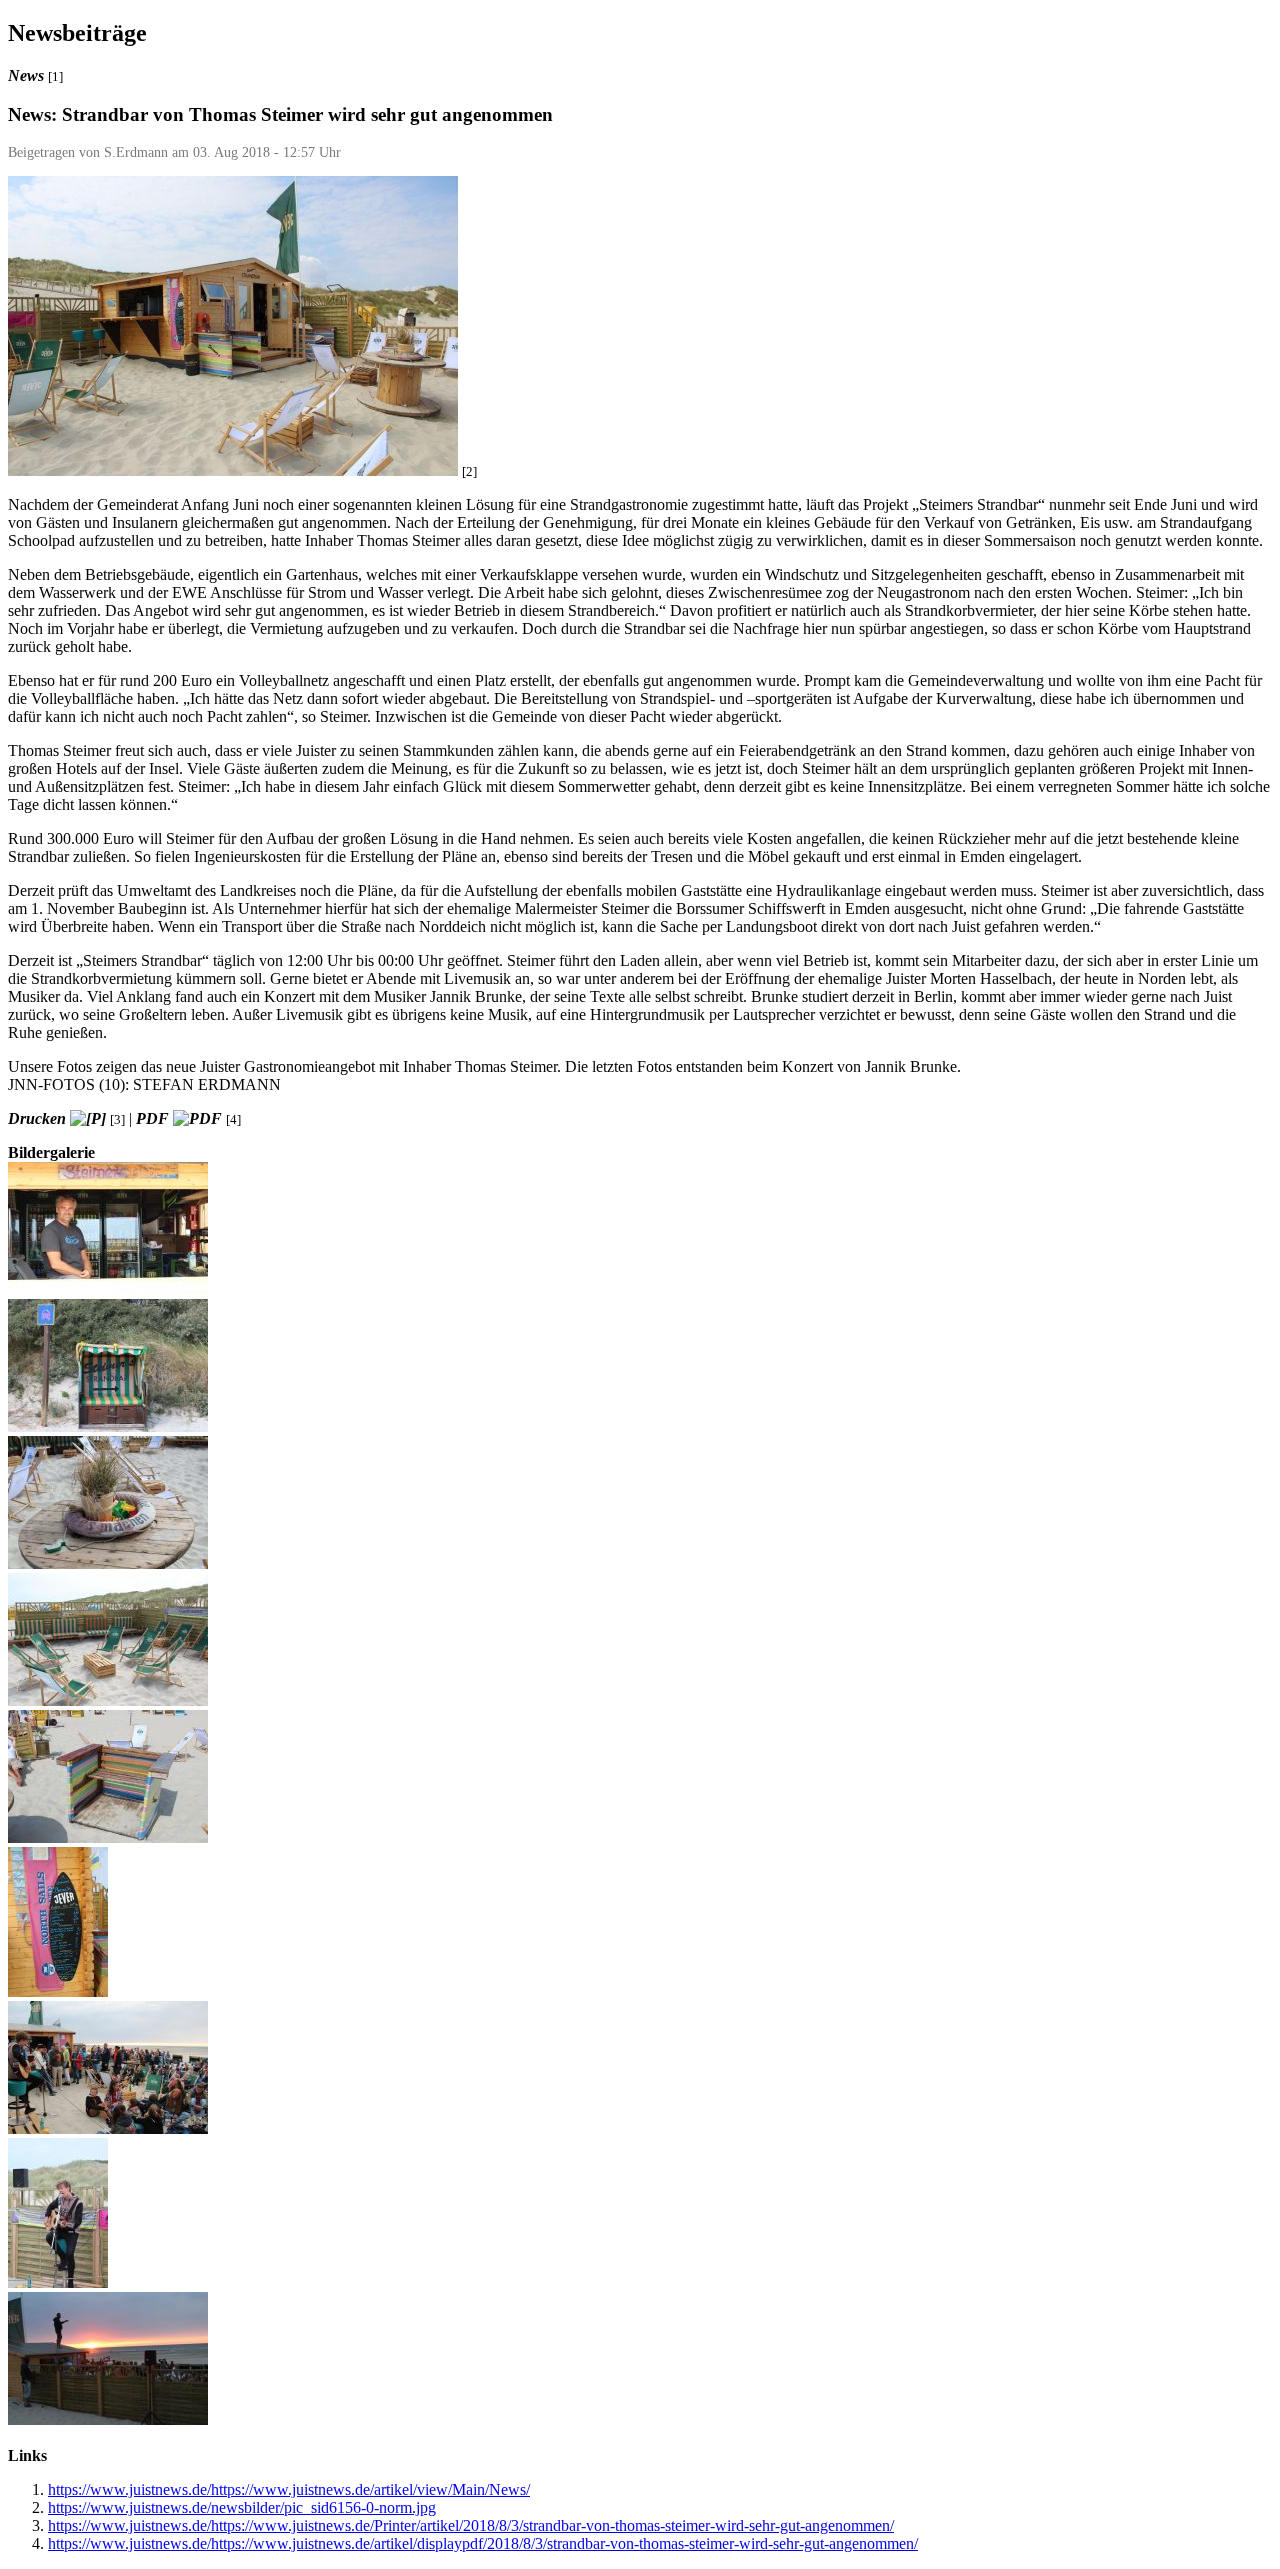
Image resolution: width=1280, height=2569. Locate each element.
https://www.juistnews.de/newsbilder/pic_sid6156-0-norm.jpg (242, 2507)
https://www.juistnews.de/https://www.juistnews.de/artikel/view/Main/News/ (289, 2489)
